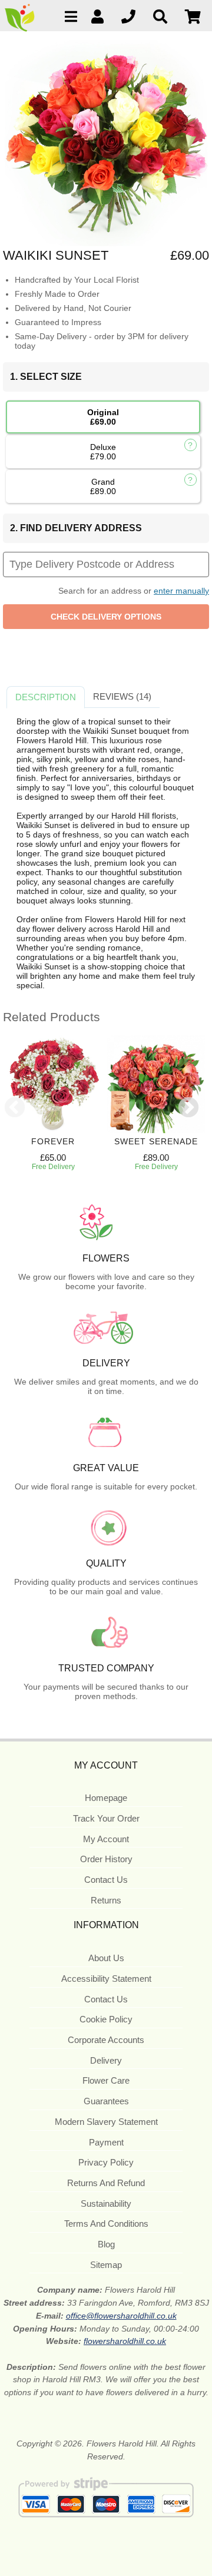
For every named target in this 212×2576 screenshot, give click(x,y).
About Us (106, 1958)
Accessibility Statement (106, 1979)
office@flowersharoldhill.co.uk (121, 2316)
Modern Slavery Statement (106, 2122)
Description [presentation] (46, 697)
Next (188, 1108)
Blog (106, 2244)
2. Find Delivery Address (76, 528)
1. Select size (46, 377)
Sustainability (106, 2203)
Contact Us (106, 1880)
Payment (106, 2142)
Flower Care (106, 2080)
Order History (106, 1859)
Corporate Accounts (106, 2040)
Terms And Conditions (106, 2224)
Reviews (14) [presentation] (122, 696)
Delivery (106, 2060)
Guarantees (106, 2101)
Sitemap (106, 2265)
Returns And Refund (106, 2183)
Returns (106, 1900)
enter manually (181, 591)
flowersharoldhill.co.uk (125, 2341)
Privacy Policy (106, 2162)
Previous (15, 1108)
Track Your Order (106, 1818)
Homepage (106, 1798)
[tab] (46, 697)
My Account (106, 1839)
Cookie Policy (106, 2019)
